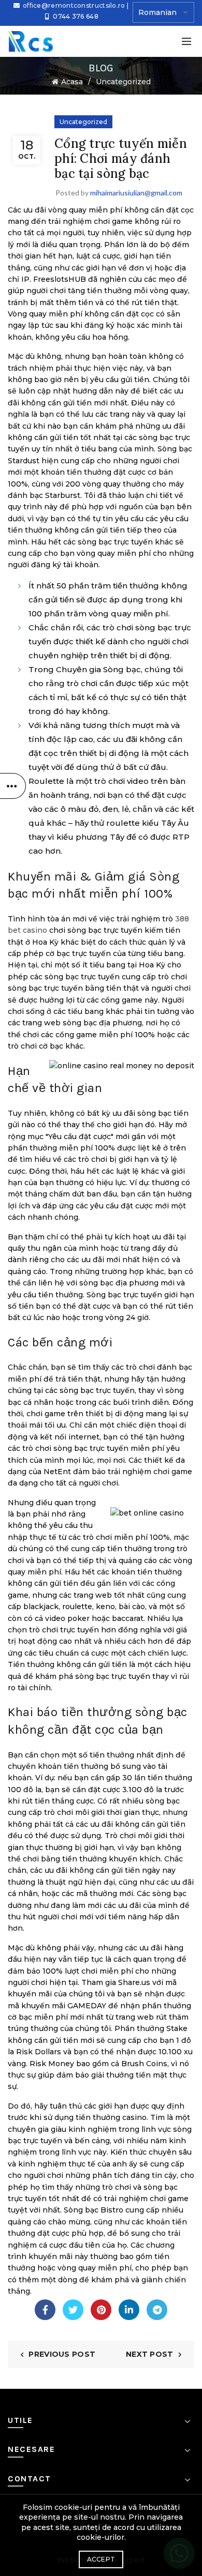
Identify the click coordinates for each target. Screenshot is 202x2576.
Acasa (72, 82)
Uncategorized (123, 82)
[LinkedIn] (129, 2310)
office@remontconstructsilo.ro (74, 5)
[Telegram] (157, 2310)
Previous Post (62, 2354)
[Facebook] (45, 2310)
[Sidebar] (13, 786)
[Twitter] (73, 2310)
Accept (101, 2559)
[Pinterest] (101, 2310)
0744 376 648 (76, 16)
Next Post (150, 2354)
